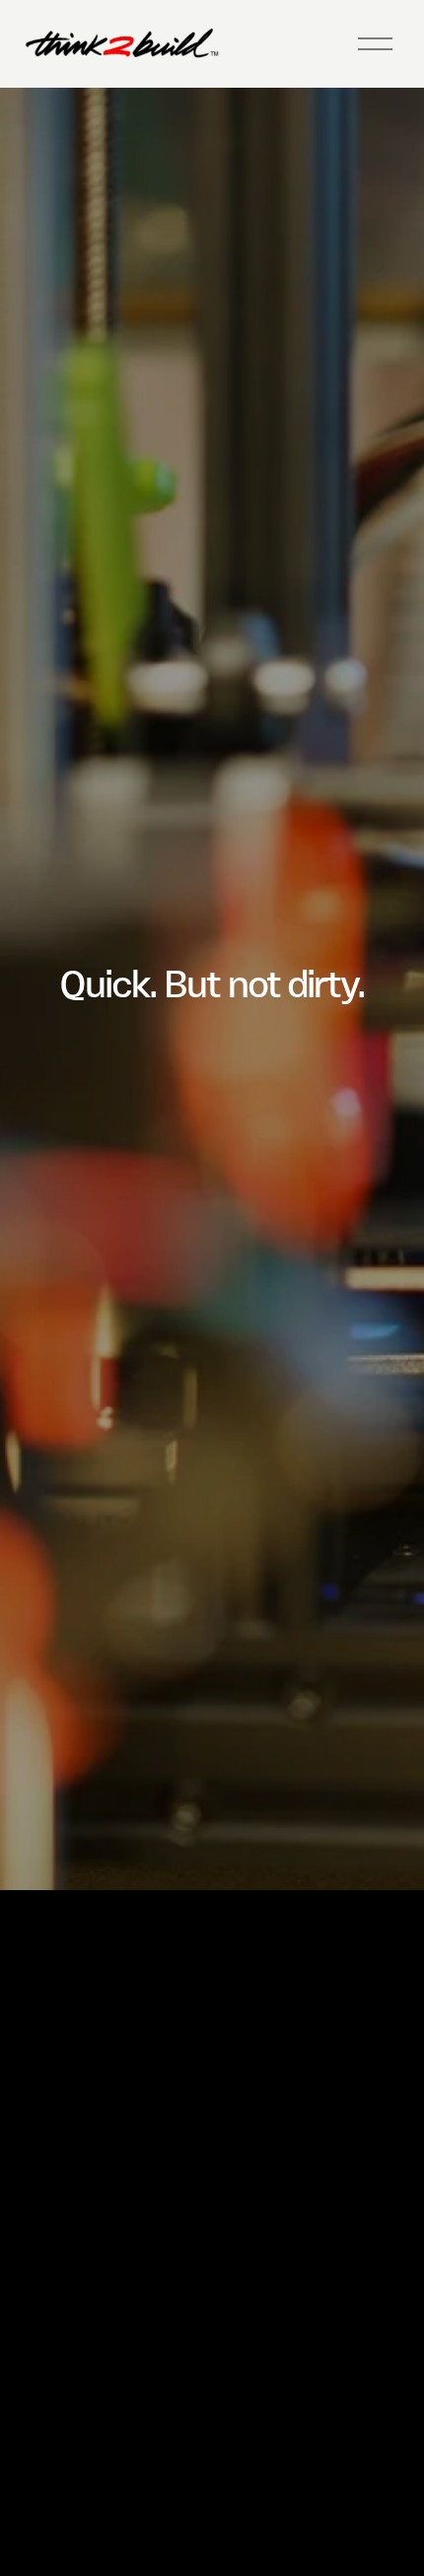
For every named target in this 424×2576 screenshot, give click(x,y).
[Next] (241, 1847)
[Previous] (183, 1847)
